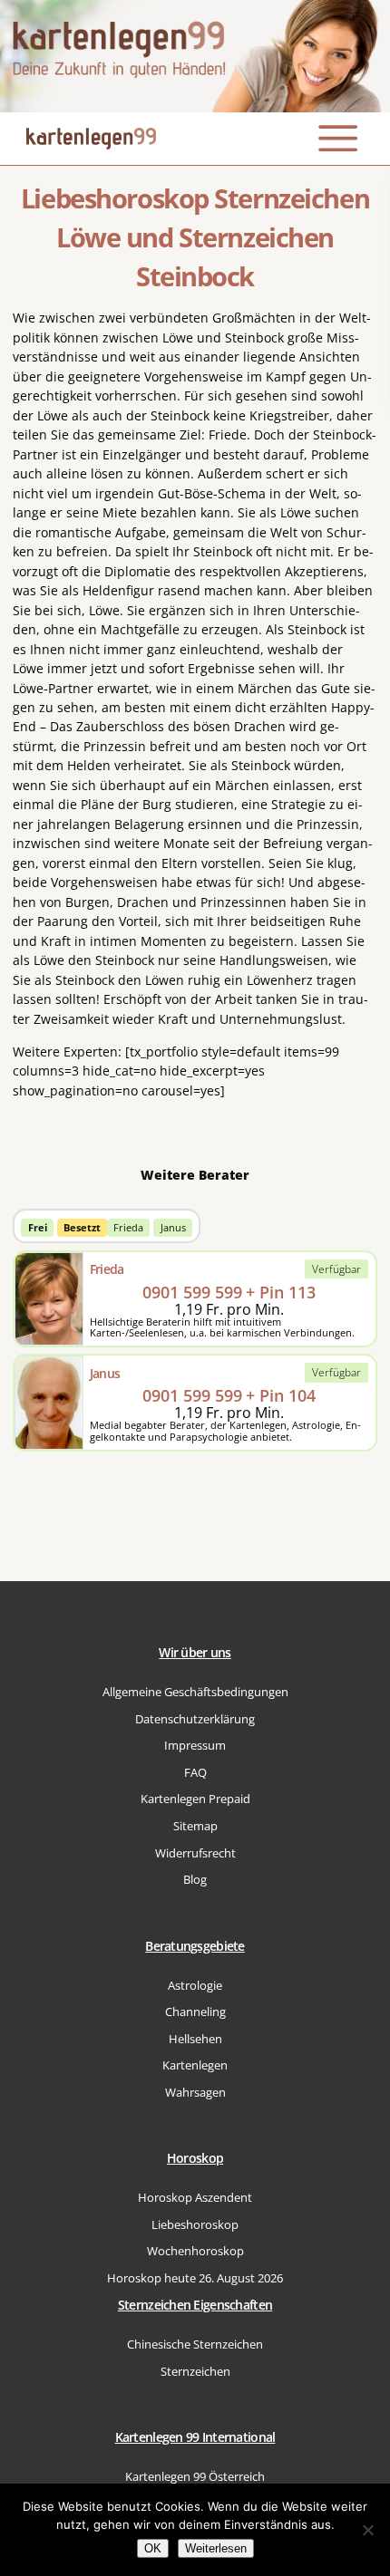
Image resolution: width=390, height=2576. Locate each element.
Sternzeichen (195, 2372)
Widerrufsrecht (195, 1853)
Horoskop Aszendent (195, 2198)
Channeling (195, 2012)
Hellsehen (195, 2039)
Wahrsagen (195, 2093)
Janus (173, 1227)
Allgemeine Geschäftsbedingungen (195, 1692)
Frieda (128, 1227)
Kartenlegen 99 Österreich (195, 2477)
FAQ (195, 1773)
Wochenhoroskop (195, 2251)
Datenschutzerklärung (195, 1719)
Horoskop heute (195, 2278)
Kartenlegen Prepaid (195, 1799)
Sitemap (195, 1826)
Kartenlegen (195, 2065)
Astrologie (195, 1986)
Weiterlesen (216, 2548)
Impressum (195, 1746)
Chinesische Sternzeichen (195, 2344)
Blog (195, 1880)
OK (153, 2548)
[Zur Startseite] (195, 56)
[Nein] (367, 2530)
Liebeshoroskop (195, 2225)
